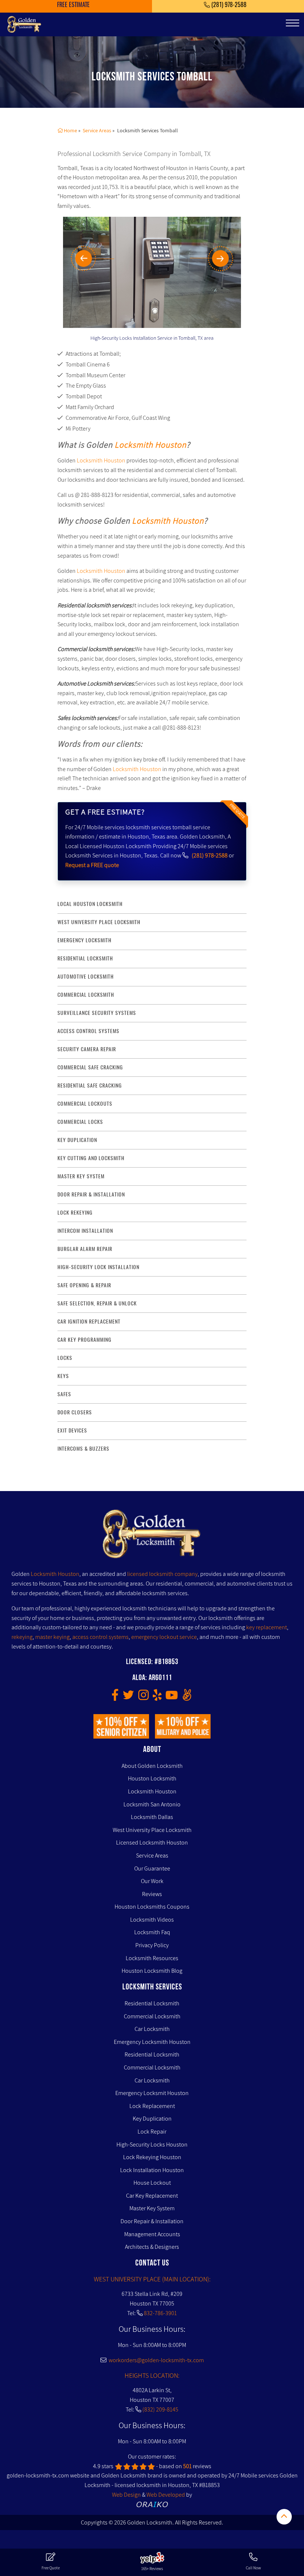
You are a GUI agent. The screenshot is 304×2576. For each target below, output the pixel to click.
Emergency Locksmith (85, 940)
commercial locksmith (86, 995)
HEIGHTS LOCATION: (152, 2375)
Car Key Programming (85, 1340)
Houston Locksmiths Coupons (152, 1907)
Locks (65, 1358)
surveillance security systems (97, 1013)
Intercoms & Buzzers (83, 1449)
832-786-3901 (160, 2313)
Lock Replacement (152, 2106)
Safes (64, 1394)
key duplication (77, 1140)
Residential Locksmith (85, 958)
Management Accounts (152, 2234)
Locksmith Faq (152, 1932)
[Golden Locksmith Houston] (24, 24)
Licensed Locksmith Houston (152, 1843)
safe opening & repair (84, 1285)
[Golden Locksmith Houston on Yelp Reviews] (157, 1697)
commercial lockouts (85, 1104)
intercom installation (85, 1231)
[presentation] (93, 258)
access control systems (88, 1031)
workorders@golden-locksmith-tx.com (155, 2360)
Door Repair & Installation (152, 2221)
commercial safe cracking (90, 1067)
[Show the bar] (284, 2517)
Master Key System (152, 2208)
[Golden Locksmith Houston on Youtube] (172, 1697)
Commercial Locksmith (152, 2016)
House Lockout (152, 2183)
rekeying (22, 1637)
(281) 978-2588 (210, 855)
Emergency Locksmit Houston (152, 2093)
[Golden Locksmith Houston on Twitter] (128, 1697)
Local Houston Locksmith (90, 904)
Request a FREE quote (92, 865)
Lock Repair (152, 2132)
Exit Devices (72, 1430)
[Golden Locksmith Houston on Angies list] (187, 1697)
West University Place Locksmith (99, 922)
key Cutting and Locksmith (91, 1158)
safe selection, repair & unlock (97, 1303)
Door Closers (75, 1412)
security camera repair (87, 1049)
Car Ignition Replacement (89, 1322)
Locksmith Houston (151, 444)
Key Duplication (152, 2119)
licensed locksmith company (162, 1574)
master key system (81, 1176)
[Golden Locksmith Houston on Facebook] (115, 1697)
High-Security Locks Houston (152, 2145)
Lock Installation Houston (152, 2170)
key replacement (267, 1627)
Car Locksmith (152, 2029)
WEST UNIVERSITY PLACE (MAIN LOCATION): (152, 2279)
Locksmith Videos (152, 1920)
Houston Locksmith (152, 1778)
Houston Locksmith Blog (152, 1971)
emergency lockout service (164, 1637)
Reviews (152, 1894)
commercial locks (80, 1122)
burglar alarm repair (85, 1249)
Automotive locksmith (86, 977)
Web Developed (166, 2495)
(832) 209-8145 (160, 2409)
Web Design (126, 2495)
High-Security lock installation (98, 1267)
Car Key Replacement (152, 2196)
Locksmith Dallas (152, 1817)
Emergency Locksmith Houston (152, 2042)
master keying (52, 1637)
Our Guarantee (152, 1868)
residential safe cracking (90, 1085)
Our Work (152, 1881)
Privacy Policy (152, 1945)
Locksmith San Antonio (152, 1804)
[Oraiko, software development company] (152, 2504)
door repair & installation (91, 1194)
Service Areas (152, 1855)
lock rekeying (75, 1213)
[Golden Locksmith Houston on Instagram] (143, 1697)
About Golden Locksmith (152, 1766)
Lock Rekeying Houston (152, 2157)
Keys (63, 1376)
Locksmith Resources (152, 1958)
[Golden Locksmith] (152, 1536)
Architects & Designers (152, 2247)
